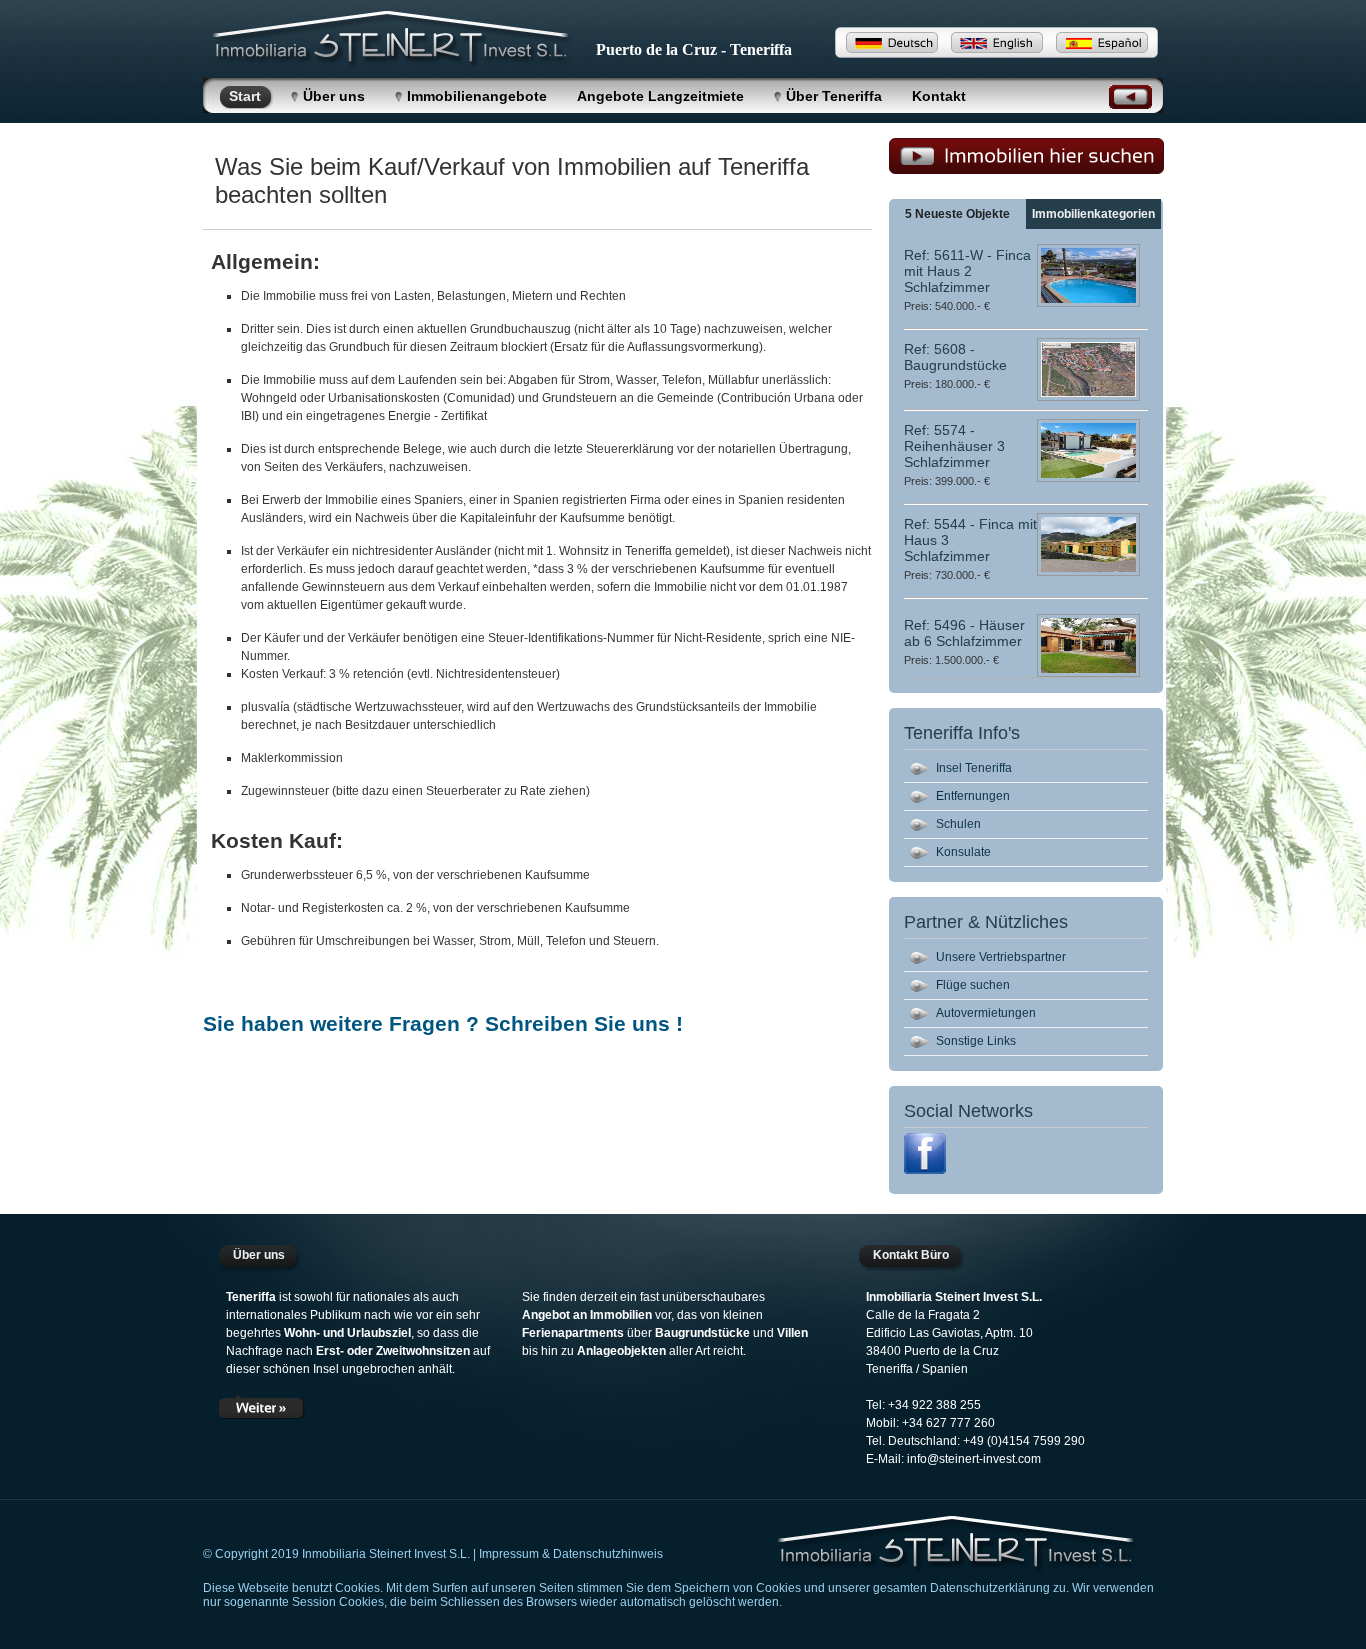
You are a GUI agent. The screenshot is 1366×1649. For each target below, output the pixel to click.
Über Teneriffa (834, 96)
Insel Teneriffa (974, 768)
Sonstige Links (976, 1041)
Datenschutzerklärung (990, 1588)
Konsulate (963, 852)
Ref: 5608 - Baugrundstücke (955, 357)
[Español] (1102, 42)
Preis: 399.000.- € (947, 481)
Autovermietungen (986, 1013)
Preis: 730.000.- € (947, 575)
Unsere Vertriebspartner (1001, 957)
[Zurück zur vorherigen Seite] (1130, 103)
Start (245, 96)
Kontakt (939, 96)
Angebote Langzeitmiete (660, 96)
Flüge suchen (973, 985)
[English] (997, 42)
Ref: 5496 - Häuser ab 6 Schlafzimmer (964, 633)
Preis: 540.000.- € (947, 306)
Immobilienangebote (477, 96)
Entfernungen (973, 796)
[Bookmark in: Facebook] (925, 1170)
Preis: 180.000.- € (947, 384)
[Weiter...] (262, 1406)
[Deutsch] (892, 42)
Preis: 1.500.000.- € (951, 660)
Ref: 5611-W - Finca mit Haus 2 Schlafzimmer (967, 271)
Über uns (334, 96)
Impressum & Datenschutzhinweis (571, 1554)
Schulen (958, 824)
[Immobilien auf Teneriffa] (958, 1545)
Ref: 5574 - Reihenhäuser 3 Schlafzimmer (954, 446)
